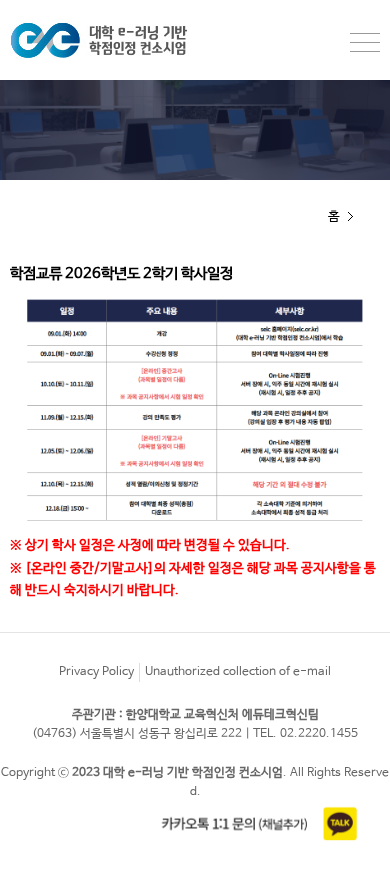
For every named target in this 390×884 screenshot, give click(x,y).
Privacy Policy (96, 672)
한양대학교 (120, 40)
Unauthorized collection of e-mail (238, 672)
